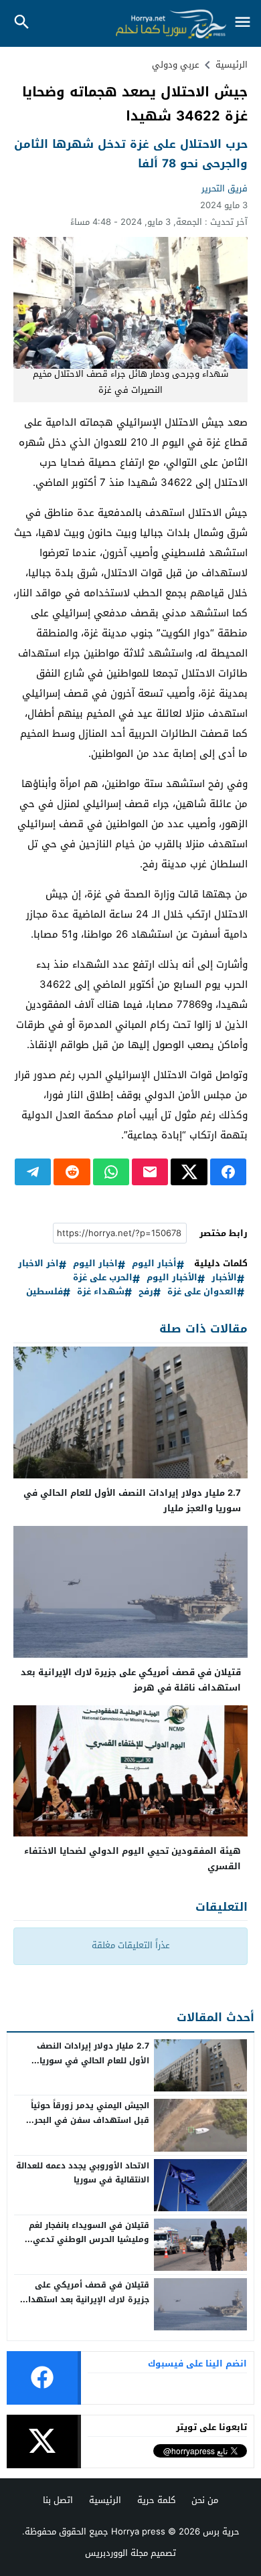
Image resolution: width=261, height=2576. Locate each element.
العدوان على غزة (202, 1292)
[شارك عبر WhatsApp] (111, 1172)
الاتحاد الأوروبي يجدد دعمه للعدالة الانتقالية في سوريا (83, 2173)
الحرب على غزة (103, 1278)
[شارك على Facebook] (228, 1172)
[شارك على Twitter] (189, 1172)
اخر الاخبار (38, 1264)
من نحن (205, 2500)
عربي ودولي (176, 65)
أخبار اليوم (154, 1264)
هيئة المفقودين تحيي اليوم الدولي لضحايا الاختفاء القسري (133, 1859)
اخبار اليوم (95, 1264)
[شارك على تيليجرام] (33, 1172)
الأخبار (224, 1278)
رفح (146, 1292)
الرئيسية (105, 2500)
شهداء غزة (101, 1292)
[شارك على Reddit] (72, 1172)
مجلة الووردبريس (116, 2553)
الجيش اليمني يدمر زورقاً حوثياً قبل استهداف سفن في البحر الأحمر (90, 2120)
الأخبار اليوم (172, 1278)
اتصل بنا (58, 2500)
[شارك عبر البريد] (150, 1172)
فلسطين (45, 1292)
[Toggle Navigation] (242, 23)
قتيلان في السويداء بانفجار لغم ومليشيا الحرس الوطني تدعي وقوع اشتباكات (89, 2240)
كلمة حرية (156, 2500)
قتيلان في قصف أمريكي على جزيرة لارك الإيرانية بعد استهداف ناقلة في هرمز (131, 1680)
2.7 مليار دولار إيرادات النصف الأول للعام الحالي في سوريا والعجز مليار (132, 1500)
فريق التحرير (225, 188)
